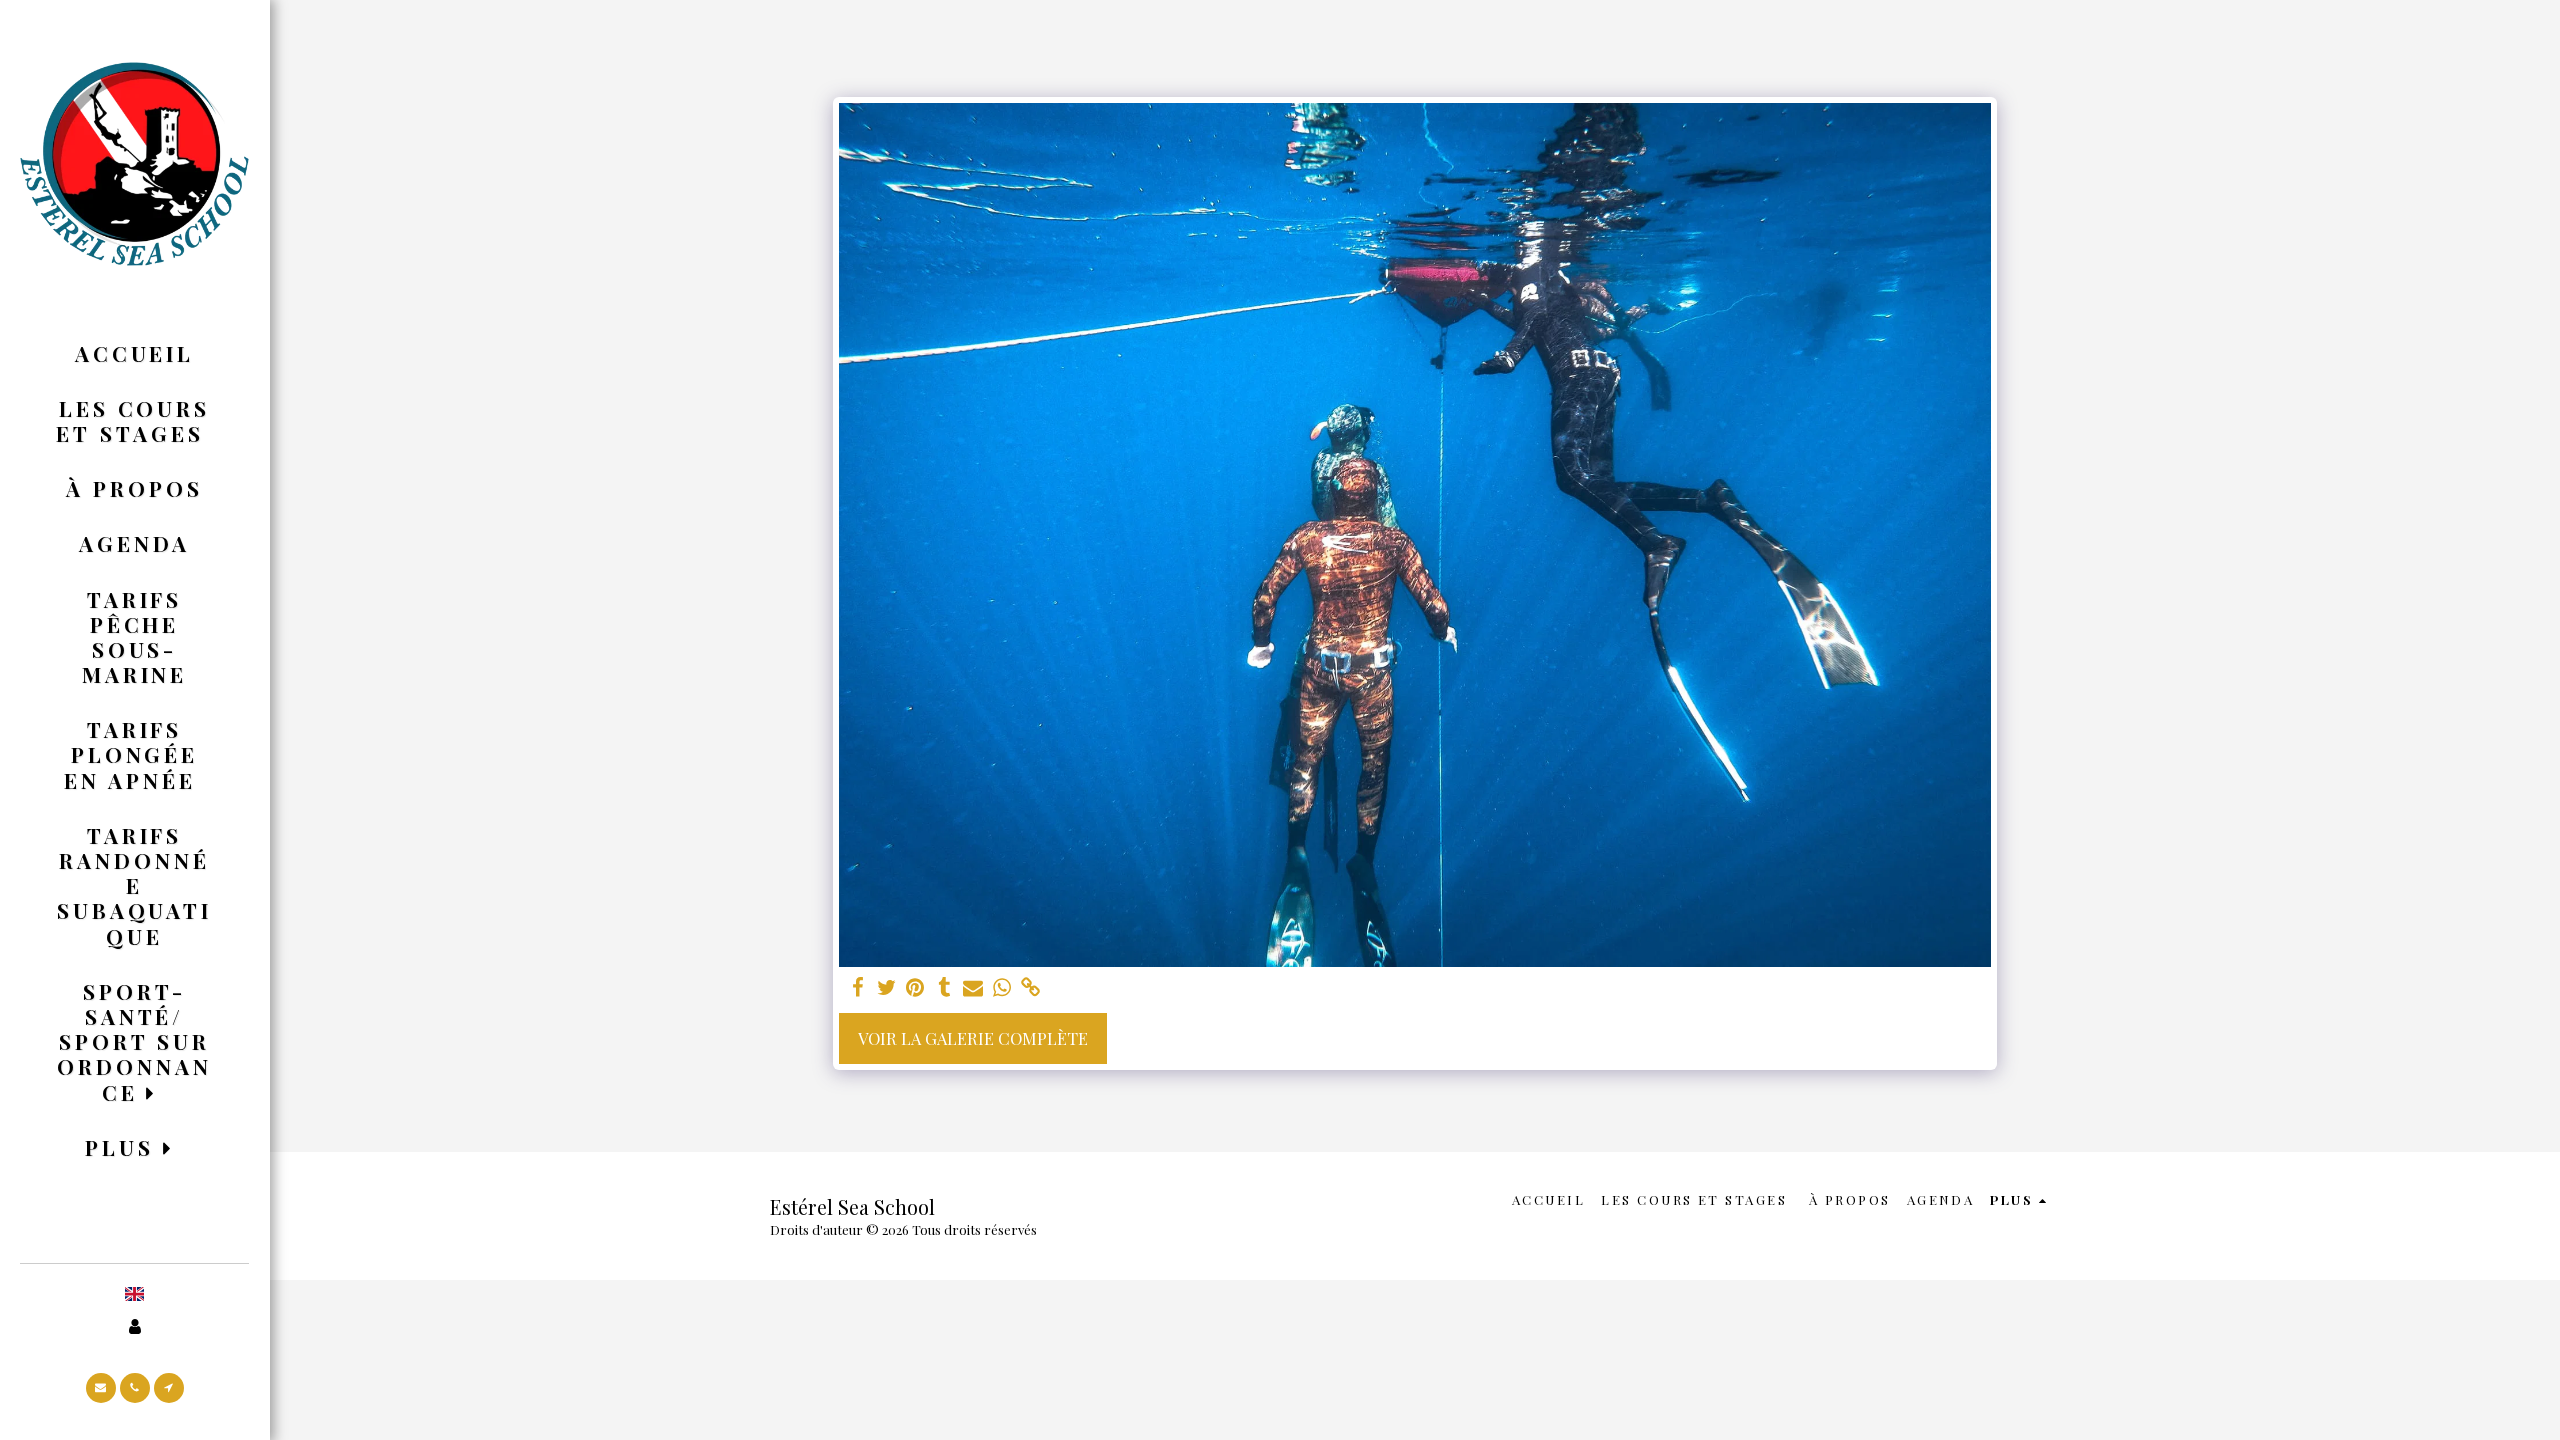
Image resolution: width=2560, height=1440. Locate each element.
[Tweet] (886, 987)
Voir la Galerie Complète (973, 1038)
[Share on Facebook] (857, 987)
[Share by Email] (973, 987)
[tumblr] (944, 987)
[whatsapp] (1002, 987)
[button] (134, 1041)
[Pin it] (915, 987)
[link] (1031, 987)
